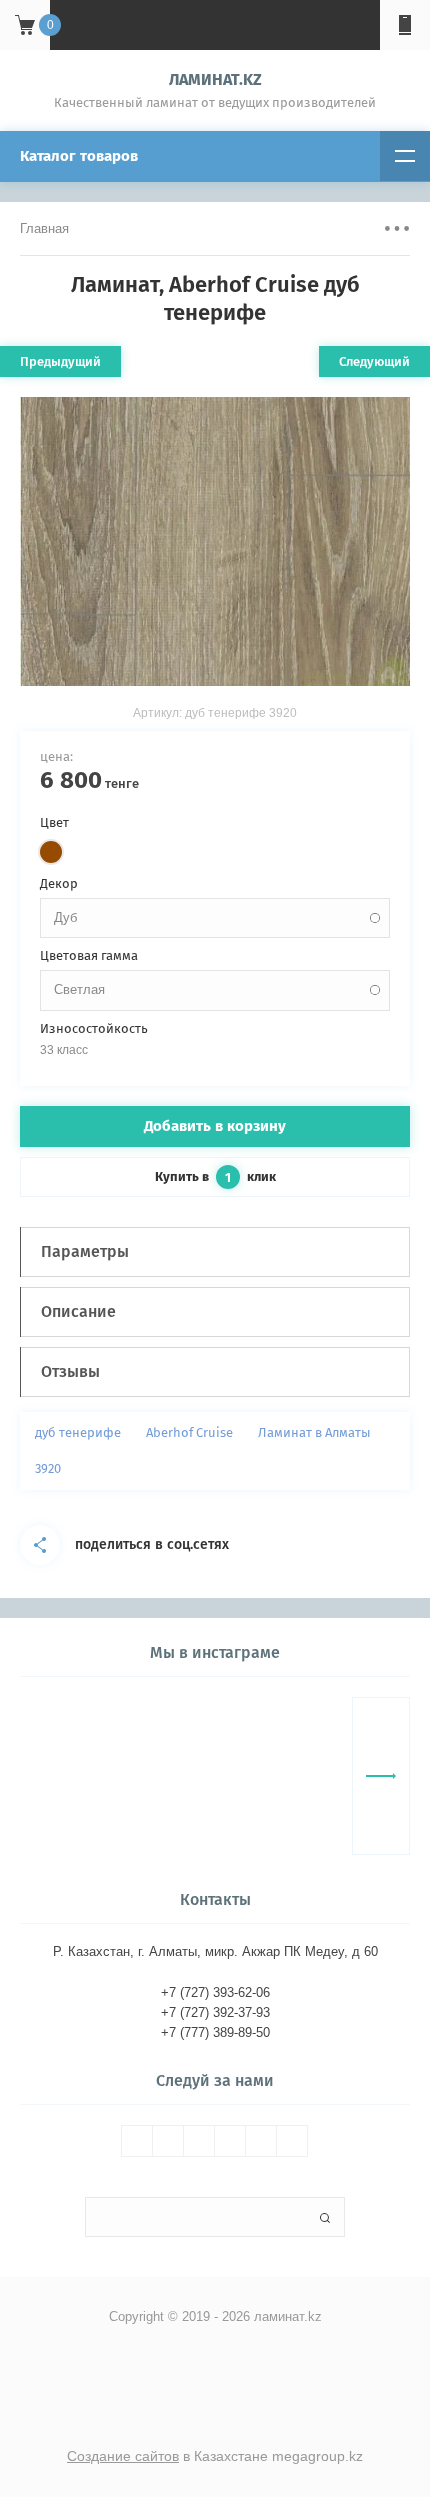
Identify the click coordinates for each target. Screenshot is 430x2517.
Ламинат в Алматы (314, 1432)
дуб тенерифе (78, 1432)
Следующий (374, 361)
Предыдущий (60, 361)
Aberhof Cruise (189, 1432)
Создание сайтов (123, 2456)
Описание (78, 1311)
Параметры (85, 1251)
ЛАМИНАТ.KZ (215, 79)
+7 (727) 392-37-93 (215, 2012)
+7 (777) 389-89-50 (215, 2032)
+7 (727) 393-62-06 (215, 1992)
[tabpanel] (215, 541)
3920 (48, 1468)
